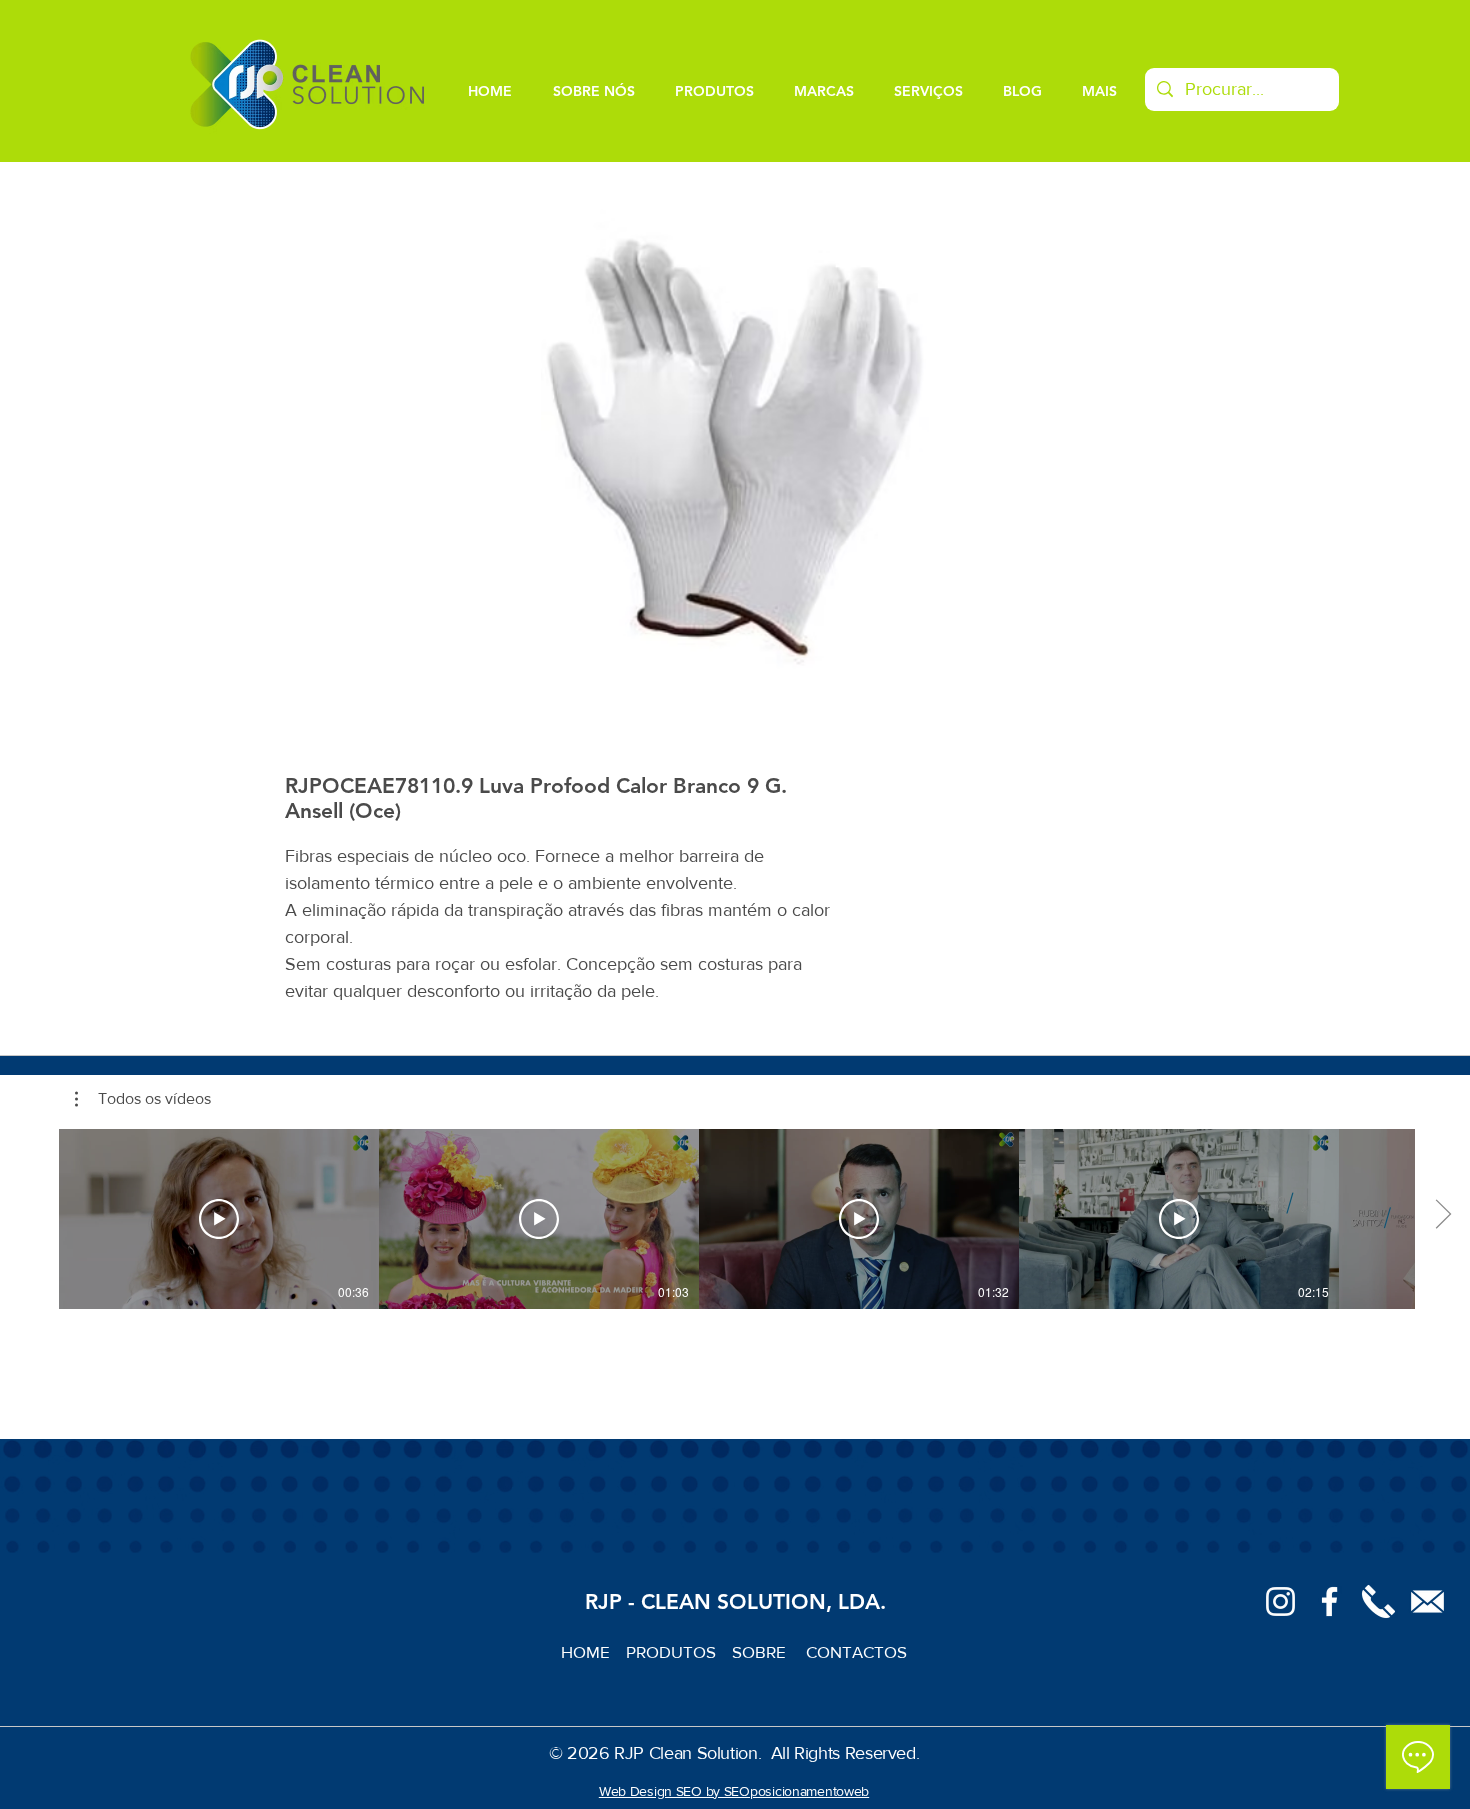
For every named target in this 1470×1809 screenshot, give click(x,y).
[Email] (1427, 1601)
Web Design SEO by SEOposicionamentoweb (734, 1791)
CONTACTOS (856, 1651)
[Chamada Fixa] (1378, 1601)
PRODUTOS (679, 1651)
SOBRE (761, 1651)
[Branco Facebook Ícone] (1329, 1601)
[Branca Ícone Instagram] (1280, 1601)
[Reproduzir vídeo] (219, 1219)
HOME (593, 1651)
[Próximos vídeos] (1442, 1215)
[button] (143, 1099)
